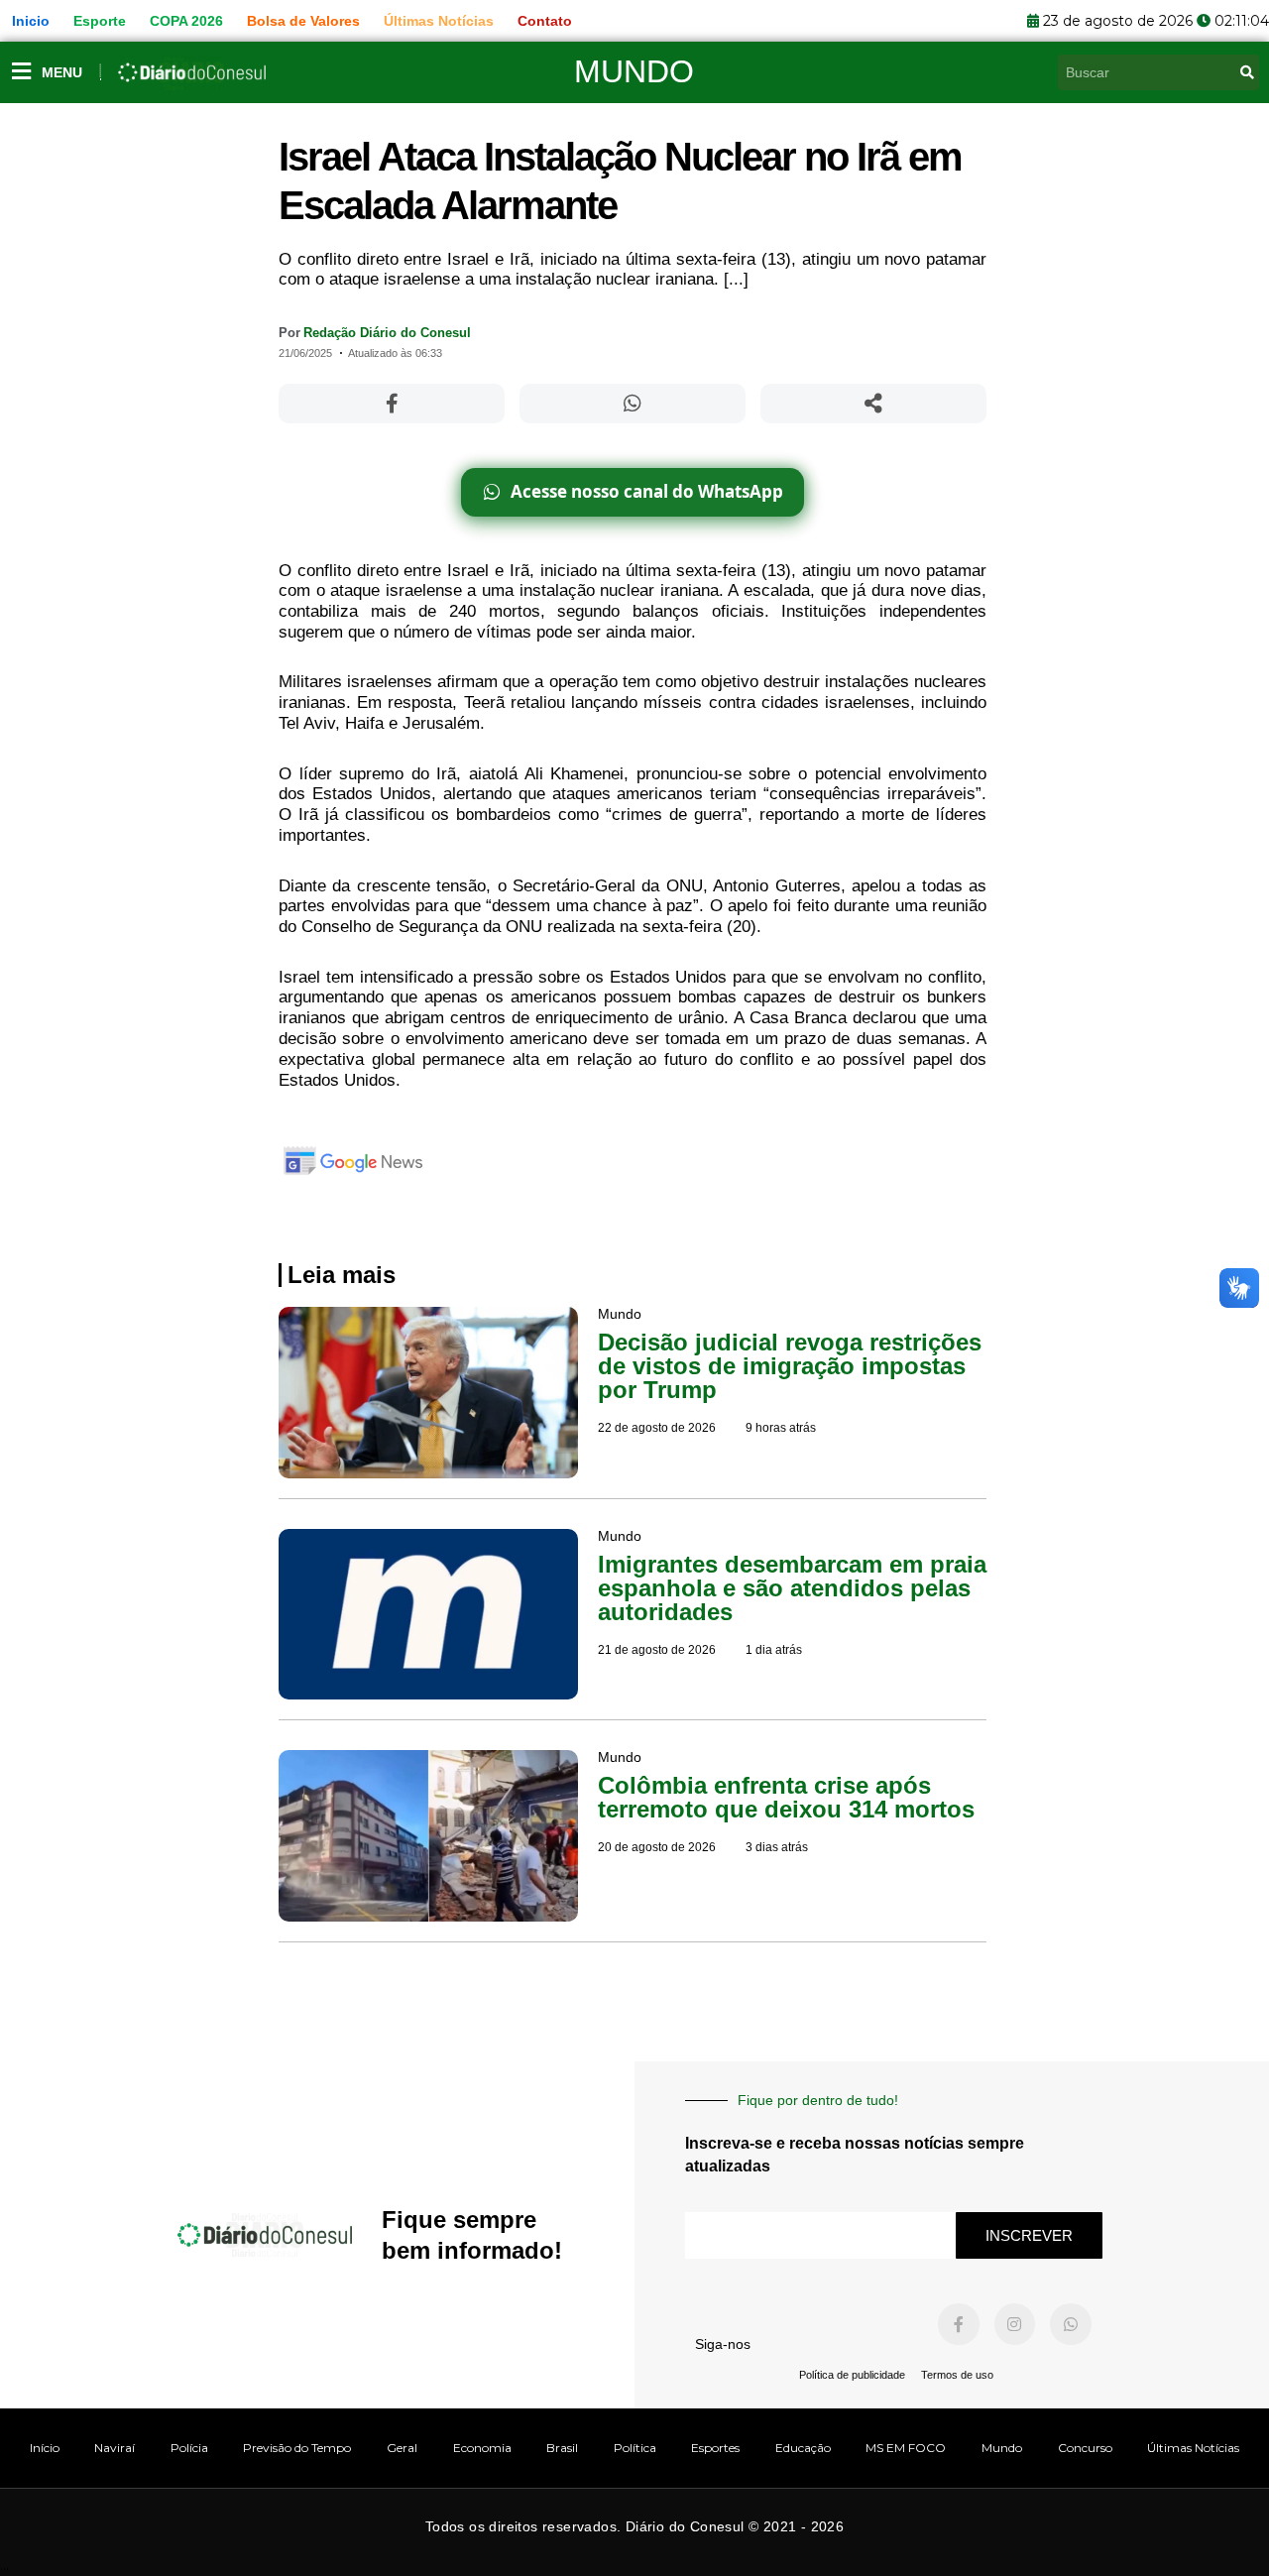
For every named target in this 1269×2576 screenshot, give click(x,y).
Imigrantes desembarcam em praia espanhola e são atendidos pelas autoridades (792, 1588)
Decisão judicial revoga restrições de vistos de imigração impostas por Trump (790, 1366)
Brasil (562, 2448)
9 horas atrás (781, 1428)
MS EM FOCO (906, 2448)
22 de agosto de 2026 (657, 1428)
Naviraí (115, 2448)
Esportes (715, 2448)
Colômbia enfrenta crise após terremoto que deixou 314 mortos (786, 1797)
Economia (482, 2448)
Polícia (189, 2448)
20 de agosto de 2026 (657, 1847)
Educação (803, 2448)
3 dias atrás (777, 1847)
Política (635, 2448)
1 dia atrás (774, 1650)
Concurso (1085, 2448)
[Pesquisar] (1247, 72)
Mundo (634, 71)
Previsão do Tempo (297, 2448)
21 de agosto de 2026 (657, 1650)
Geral (402, 2448)
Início (45, 2448)
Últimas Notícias (1193, 2448)
